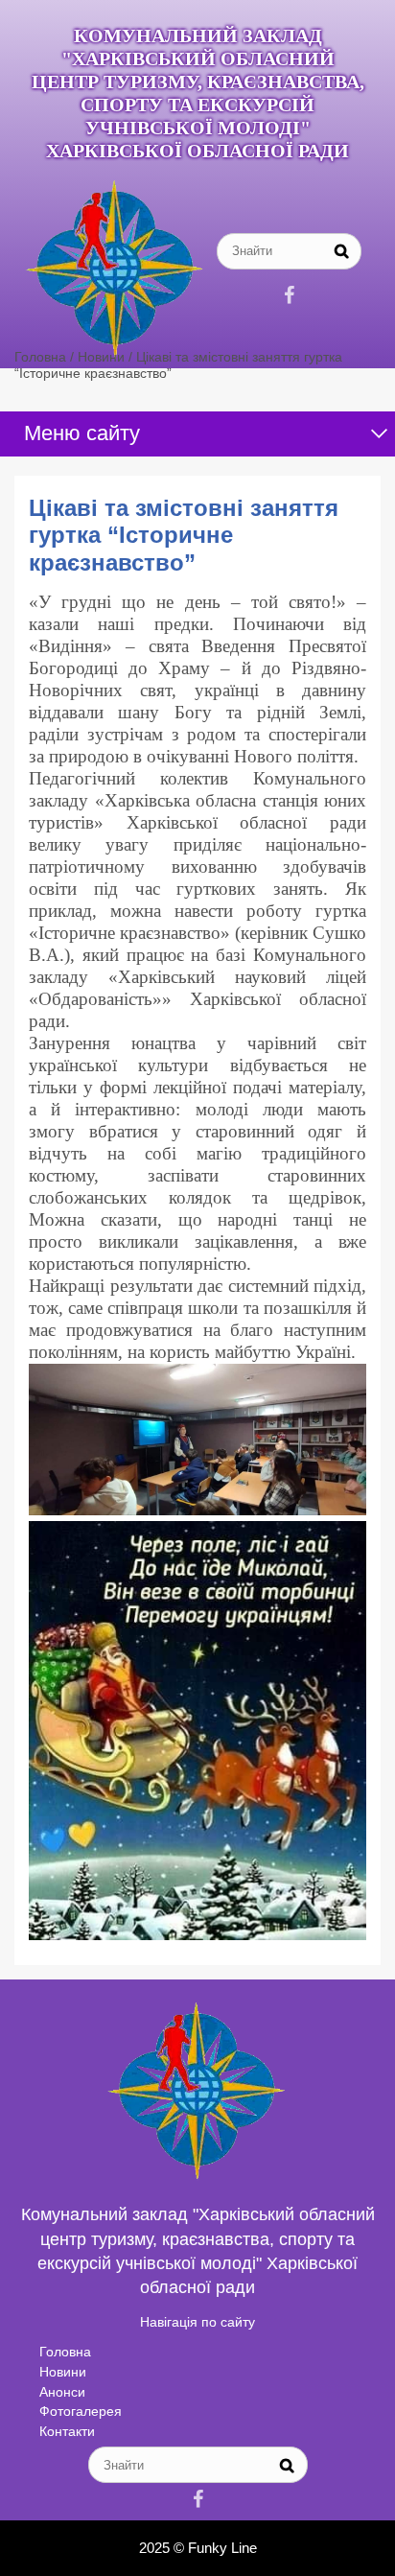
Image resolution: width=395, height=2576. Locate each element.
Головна (65, 2352)
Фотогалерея (81, 2411)
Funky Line (222, 2548)
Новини (63, 2372)
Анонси (62, 2392)
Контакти (67, 2431)
